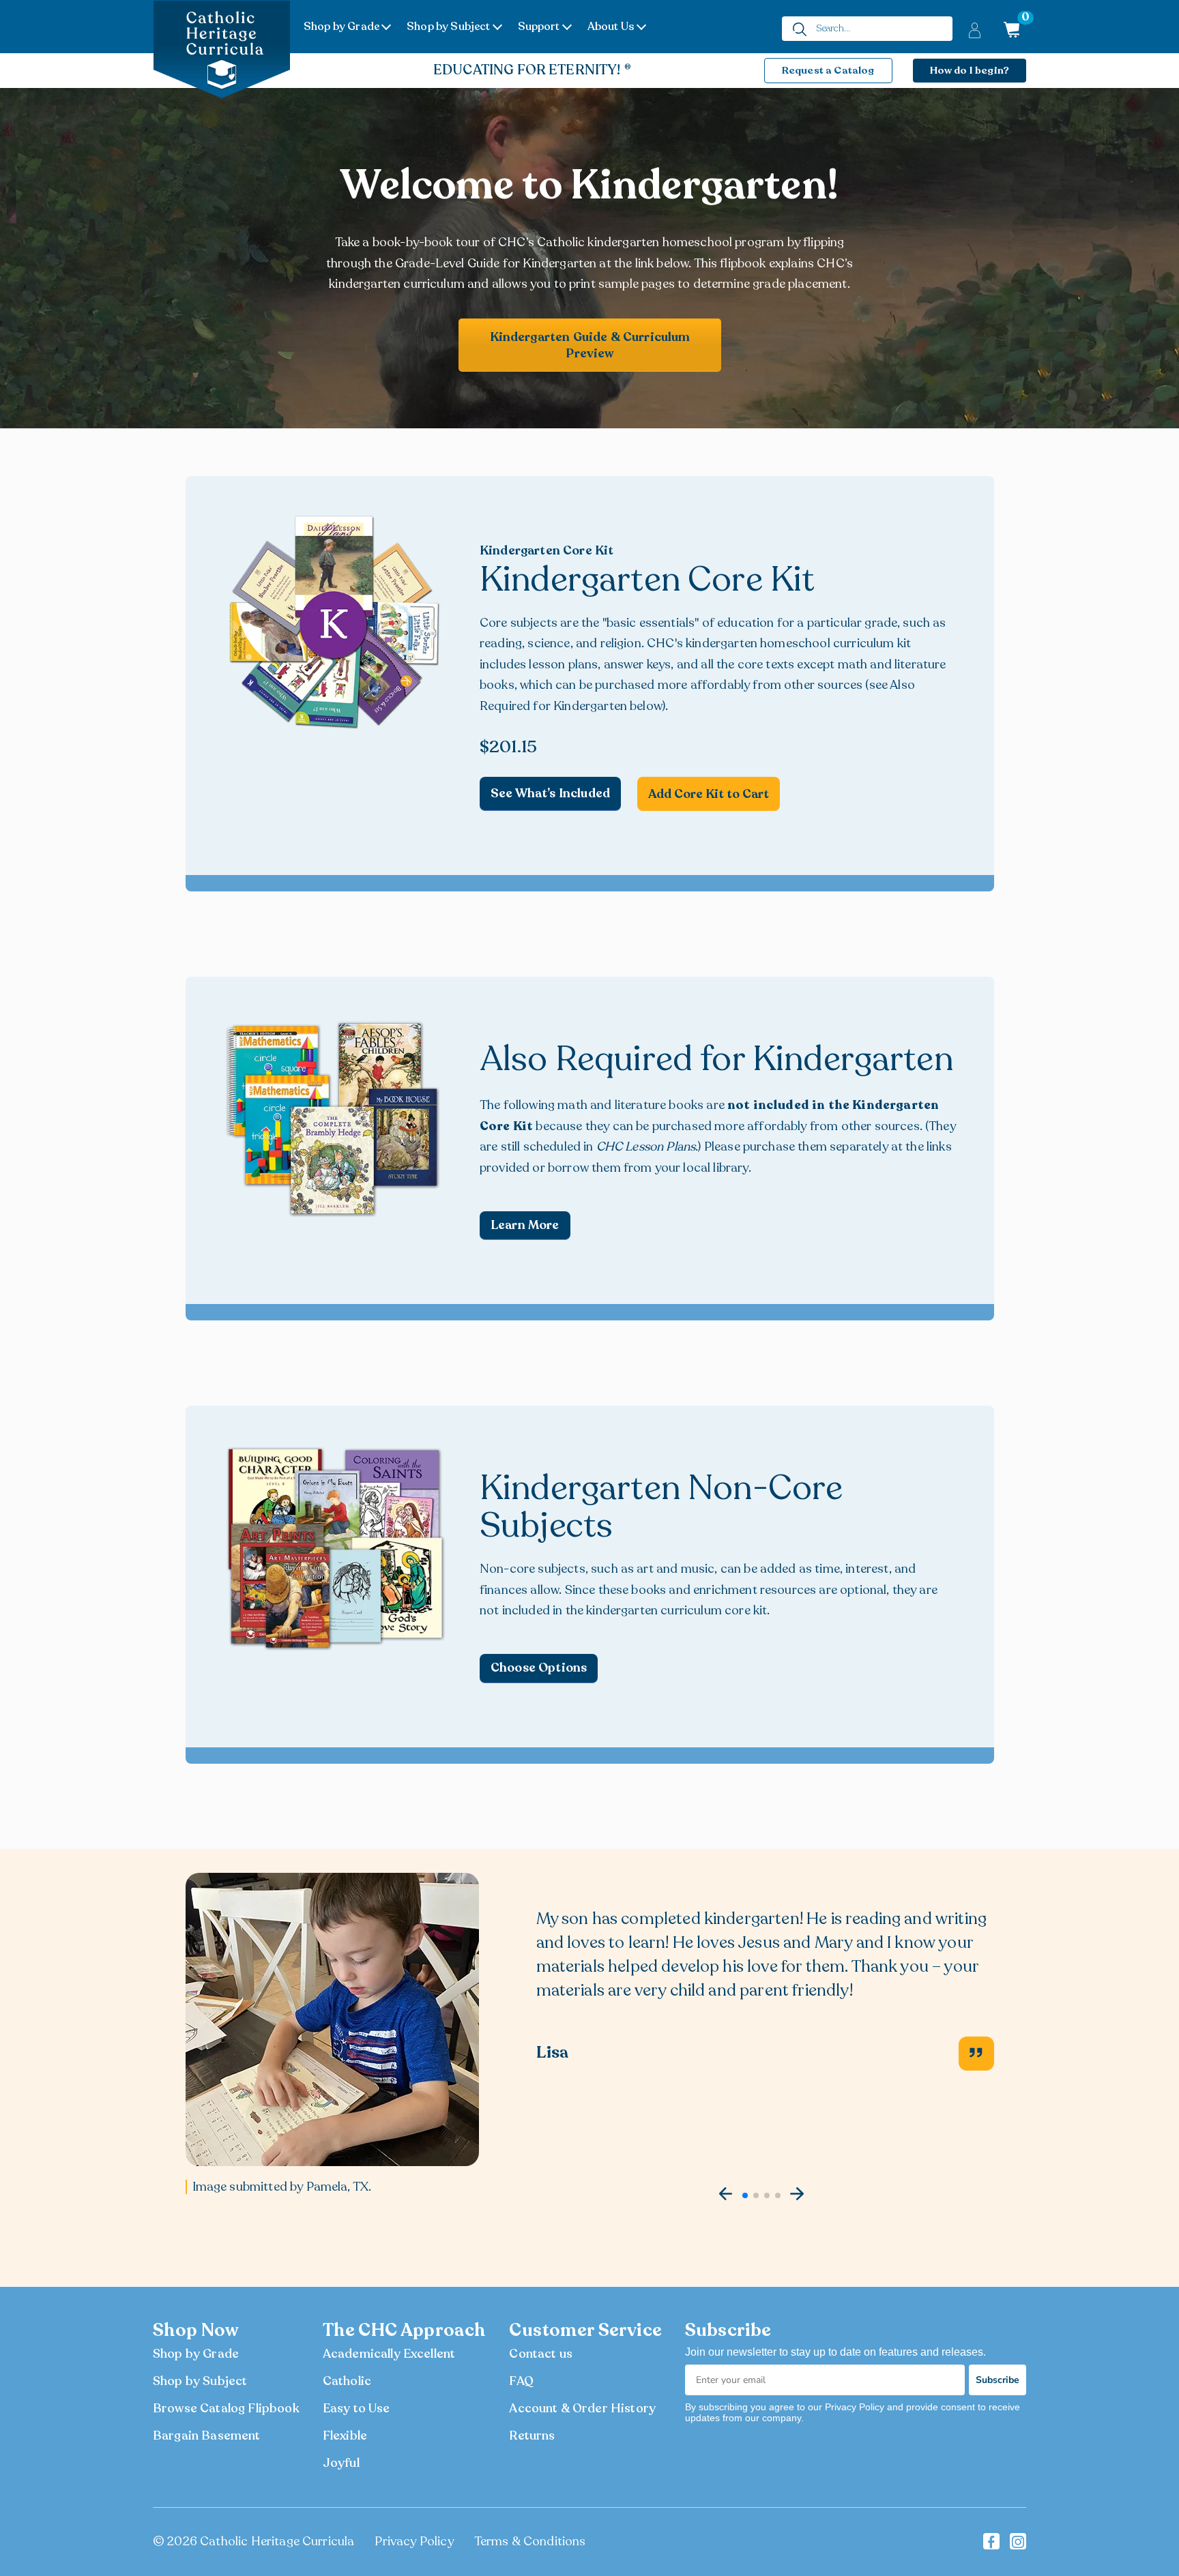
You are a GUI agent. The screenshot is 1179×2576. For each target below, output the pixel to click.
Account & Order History (582, 2408)
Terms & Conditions (530, 2541)
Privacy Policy (414, 2541)
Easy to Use (356, 2408)
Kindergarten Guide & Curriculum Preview (590, 345)
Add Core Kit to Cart (709, 794)
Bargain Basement (207, 2436)
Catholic (347, 2381)
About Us (611, 27)
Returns (532, 2436)
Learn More (525, 1225)
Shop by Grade (341, 27)
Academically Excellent (389, 2354)
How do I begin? (970, 70)
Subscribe (998, 2380)
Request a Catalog (828, 70)
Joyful (341, 2463)
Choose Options (539, 1668)
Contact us (541, 2354)
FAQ (521, 2381)
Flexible (345, 2436)
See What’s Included (550, 793)
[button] (726, 2194)
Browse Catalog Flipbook (226, 2408)
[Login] (975, 30)
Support (539, 27)
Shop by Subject (448, 27)
